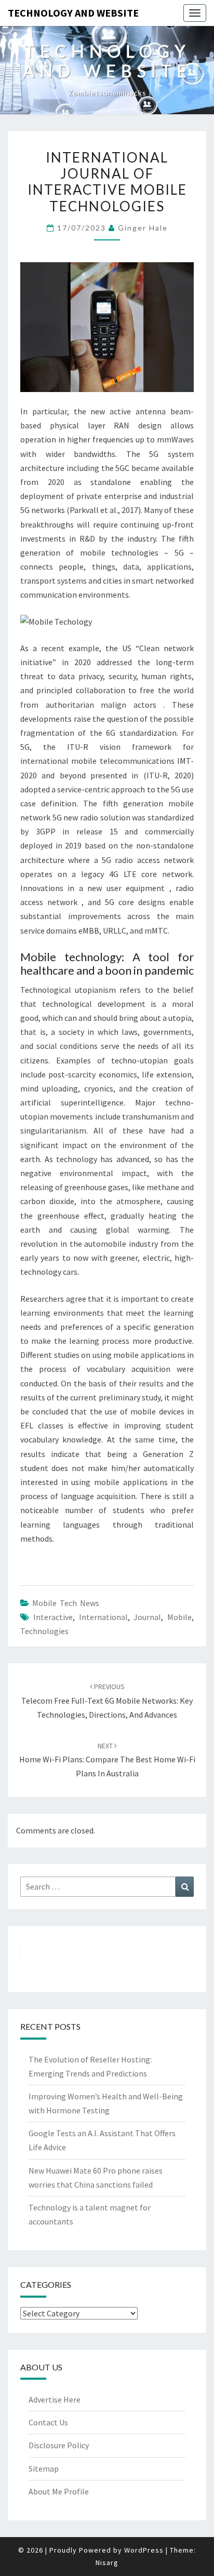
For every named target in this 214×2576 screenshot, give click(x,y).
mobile (179, 1617)
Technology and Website (73, 13)
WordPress (144, 2550)
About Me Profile (59, 2491)
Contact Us (48, 2422)
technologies (44, 1631)
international (103, 1617)
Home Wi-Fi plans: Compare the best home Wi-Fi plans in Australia (107, 1760)
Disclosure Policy (59, 2445)
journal (147, 1617)
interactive (53, 1617)
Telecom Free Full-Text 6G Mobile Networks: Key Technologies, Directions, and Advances (107, 1701)
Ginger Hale (143, 228)
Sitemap (44, 2469)
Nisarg (107, 2562)
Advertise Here (55, 2399)
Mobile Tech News (66, 1603)
